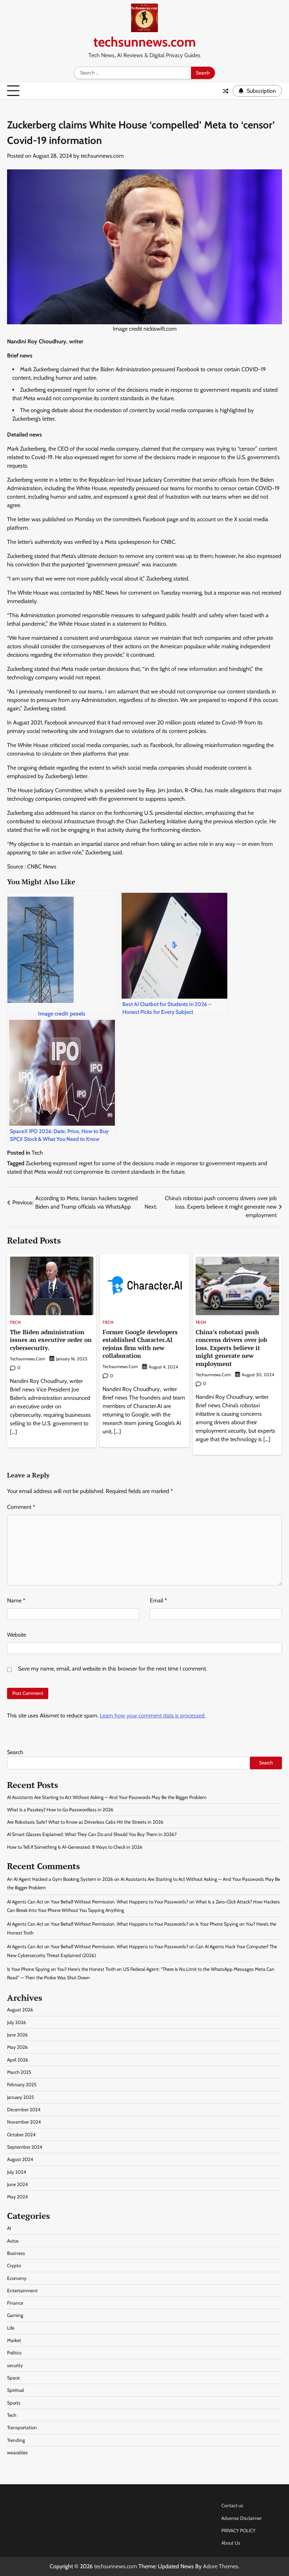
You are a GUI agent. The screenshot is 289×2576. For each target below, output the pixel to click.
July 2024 (17, 2172)
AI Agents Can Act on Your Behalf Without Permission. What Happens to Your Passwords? (98, 1902)
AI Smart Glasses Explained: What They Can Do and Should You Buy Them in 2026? (92, 1834)
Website (17, 1635)
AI (9, 2228)
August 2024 (20, 2159)
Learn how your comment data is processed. (153, 1716)
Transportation (22, 2427)
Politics (14, 2353)
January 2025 (20, 2097)
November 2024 (24, 2122)
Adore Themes (221, 2566)
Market (14, 2340)
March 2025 (19, 2072)
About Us (231, 2543)
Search (15, 1752)
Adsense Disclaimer (241, 2518)
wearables (17, 2452)
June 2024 (17, 2184)
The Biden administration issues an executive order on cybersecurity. (51, 1340)
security (15, 2365)
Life (11, 2328)
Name (16, 1600)
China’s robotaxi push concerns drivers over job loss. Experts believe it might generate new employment (231, 1348)
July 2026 (17, 2022)
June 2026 (17, 2035)
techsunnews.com (145, 42)
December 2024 (24, 2109)
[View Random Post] (226, 91)
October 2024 (21, 2135)
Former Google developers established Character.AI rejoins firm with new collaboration (140, 1344)
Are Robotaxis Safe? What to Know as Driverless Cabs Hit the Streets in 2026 (85, 1822)
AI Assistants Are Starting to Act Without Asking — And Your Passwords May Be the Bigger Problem (107, 1797)
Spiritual (16, 2390)
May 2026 (17, 2047)
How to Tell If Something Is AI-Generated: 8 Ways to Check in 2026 (75, 1847)
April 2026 (18, 2060)
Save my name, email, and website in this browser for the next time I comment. (112, 1669)
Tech (37, 1153)
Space (13, 2378)
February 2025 (22, 2084)
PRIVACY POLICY (238, 2530)
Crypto (14, 2265)
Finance (15, 2303)
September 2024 (25, 2147)
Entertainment (22, 2291)
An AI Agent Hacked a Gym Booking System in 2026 (60, 1879)
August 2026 (20, 2010)
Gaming (15, 2315)
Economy (17, 2278)
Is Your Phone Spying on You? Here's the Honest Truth (61, 1969)
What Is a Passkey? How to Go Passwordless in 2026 (60, 1810)
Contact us (232, 2505)
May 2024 (17, 2197)
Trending (16, 2440)
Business (16, 2253)
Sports (14, 2403)
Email (158, 1600)
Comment (21, 1507)
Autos (13, 2241)
